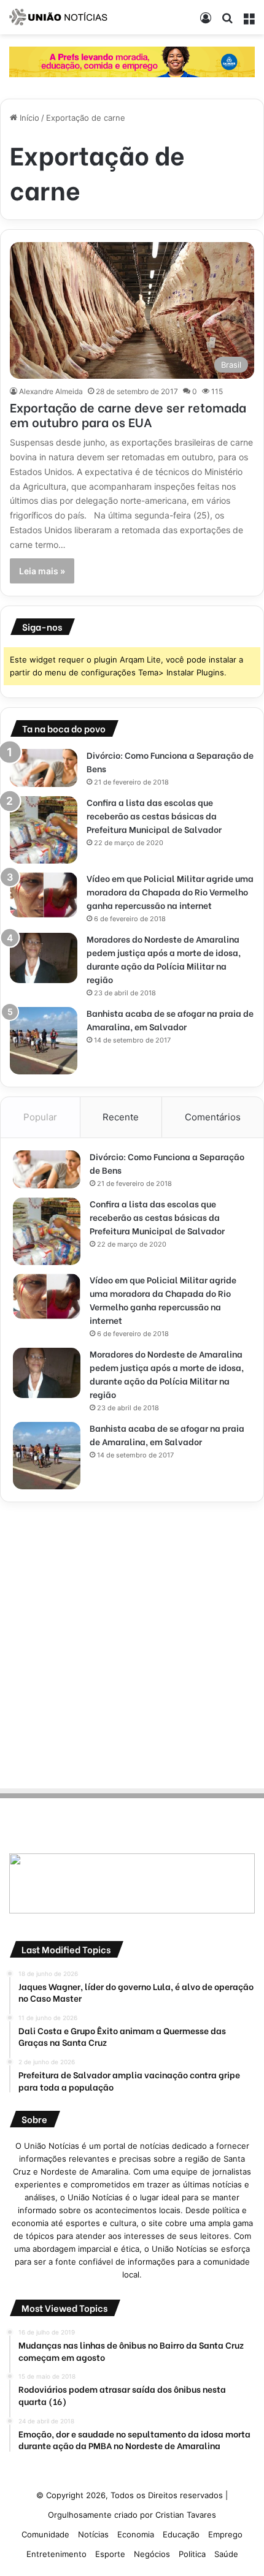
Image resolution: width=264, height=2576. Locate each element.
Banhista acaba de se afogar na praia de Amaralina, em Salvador (170, 1020)
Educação (181, 2534)
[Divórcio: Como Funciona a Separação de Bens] (44, 768)
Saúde (226, 2554)
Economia (136, 2534)
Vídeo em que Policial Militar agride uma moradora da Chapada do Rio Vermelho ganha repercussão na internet (170, 891)
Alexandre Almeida (51, 391)
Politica (192, 2554)
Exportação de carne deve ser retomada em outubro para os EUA (128, 414)
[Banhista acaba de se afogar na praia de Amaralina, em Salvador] (44, 1041)
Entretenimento (56, 2554)
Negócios (152, 2554)
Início (28, 118)
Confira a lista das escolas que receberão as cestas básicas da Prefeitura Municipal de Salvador (154, 815)
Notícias (93, 2534)
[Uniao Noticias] (58, 17)
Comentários (213, 1117)
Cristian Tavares (186, 2515)
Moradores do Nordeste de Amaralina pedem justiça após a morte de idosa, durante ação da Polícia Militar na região (164, 959)
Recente (121, 1117)
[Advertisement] (132, 1643)
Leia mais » (42, 571)
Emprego (225, 2534)
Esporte (110, 2554)
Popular (40, 1117)
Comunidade (45, 2534)
